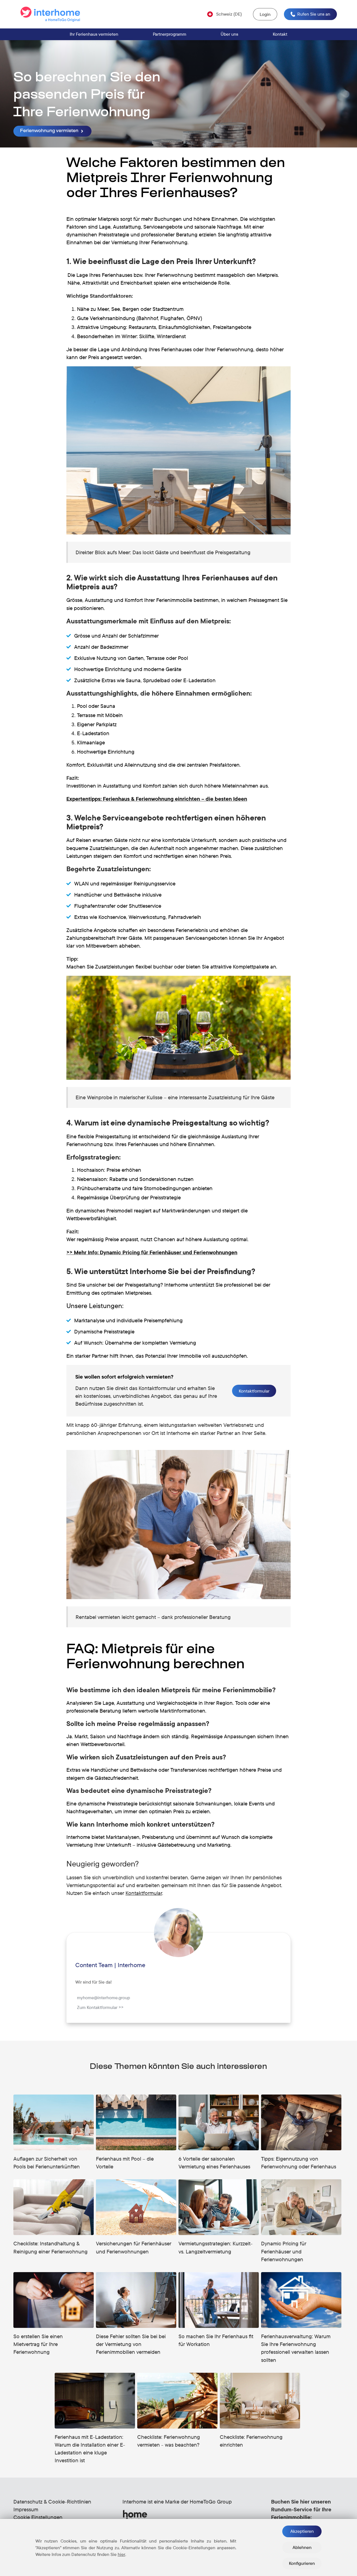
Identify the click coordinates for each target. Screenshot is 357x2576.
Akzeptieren (302, 2531)
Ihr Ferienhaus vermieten (94, 34)
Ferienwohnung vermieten (50, 131)
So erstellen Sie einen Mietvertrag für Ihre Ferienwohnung (38, 2344)
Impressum (26, 2509)
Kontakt (280, 34)
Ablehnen (302, 2547)
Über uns (229, 34)
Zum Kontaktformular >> (100, 2007)
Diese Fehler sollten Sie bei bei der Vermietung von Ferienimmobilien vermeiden (131, 2344)
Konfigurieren (302, 2563)
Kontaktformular (254, 1391)
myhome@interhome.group (103, 1998)
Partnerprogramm (170, 34)
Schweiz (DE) (229, 14)
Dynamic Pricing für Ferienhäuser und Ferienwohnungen (284, 2251)
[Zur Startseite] (52, 14)
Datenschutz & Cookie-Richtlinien (52, 2502)
